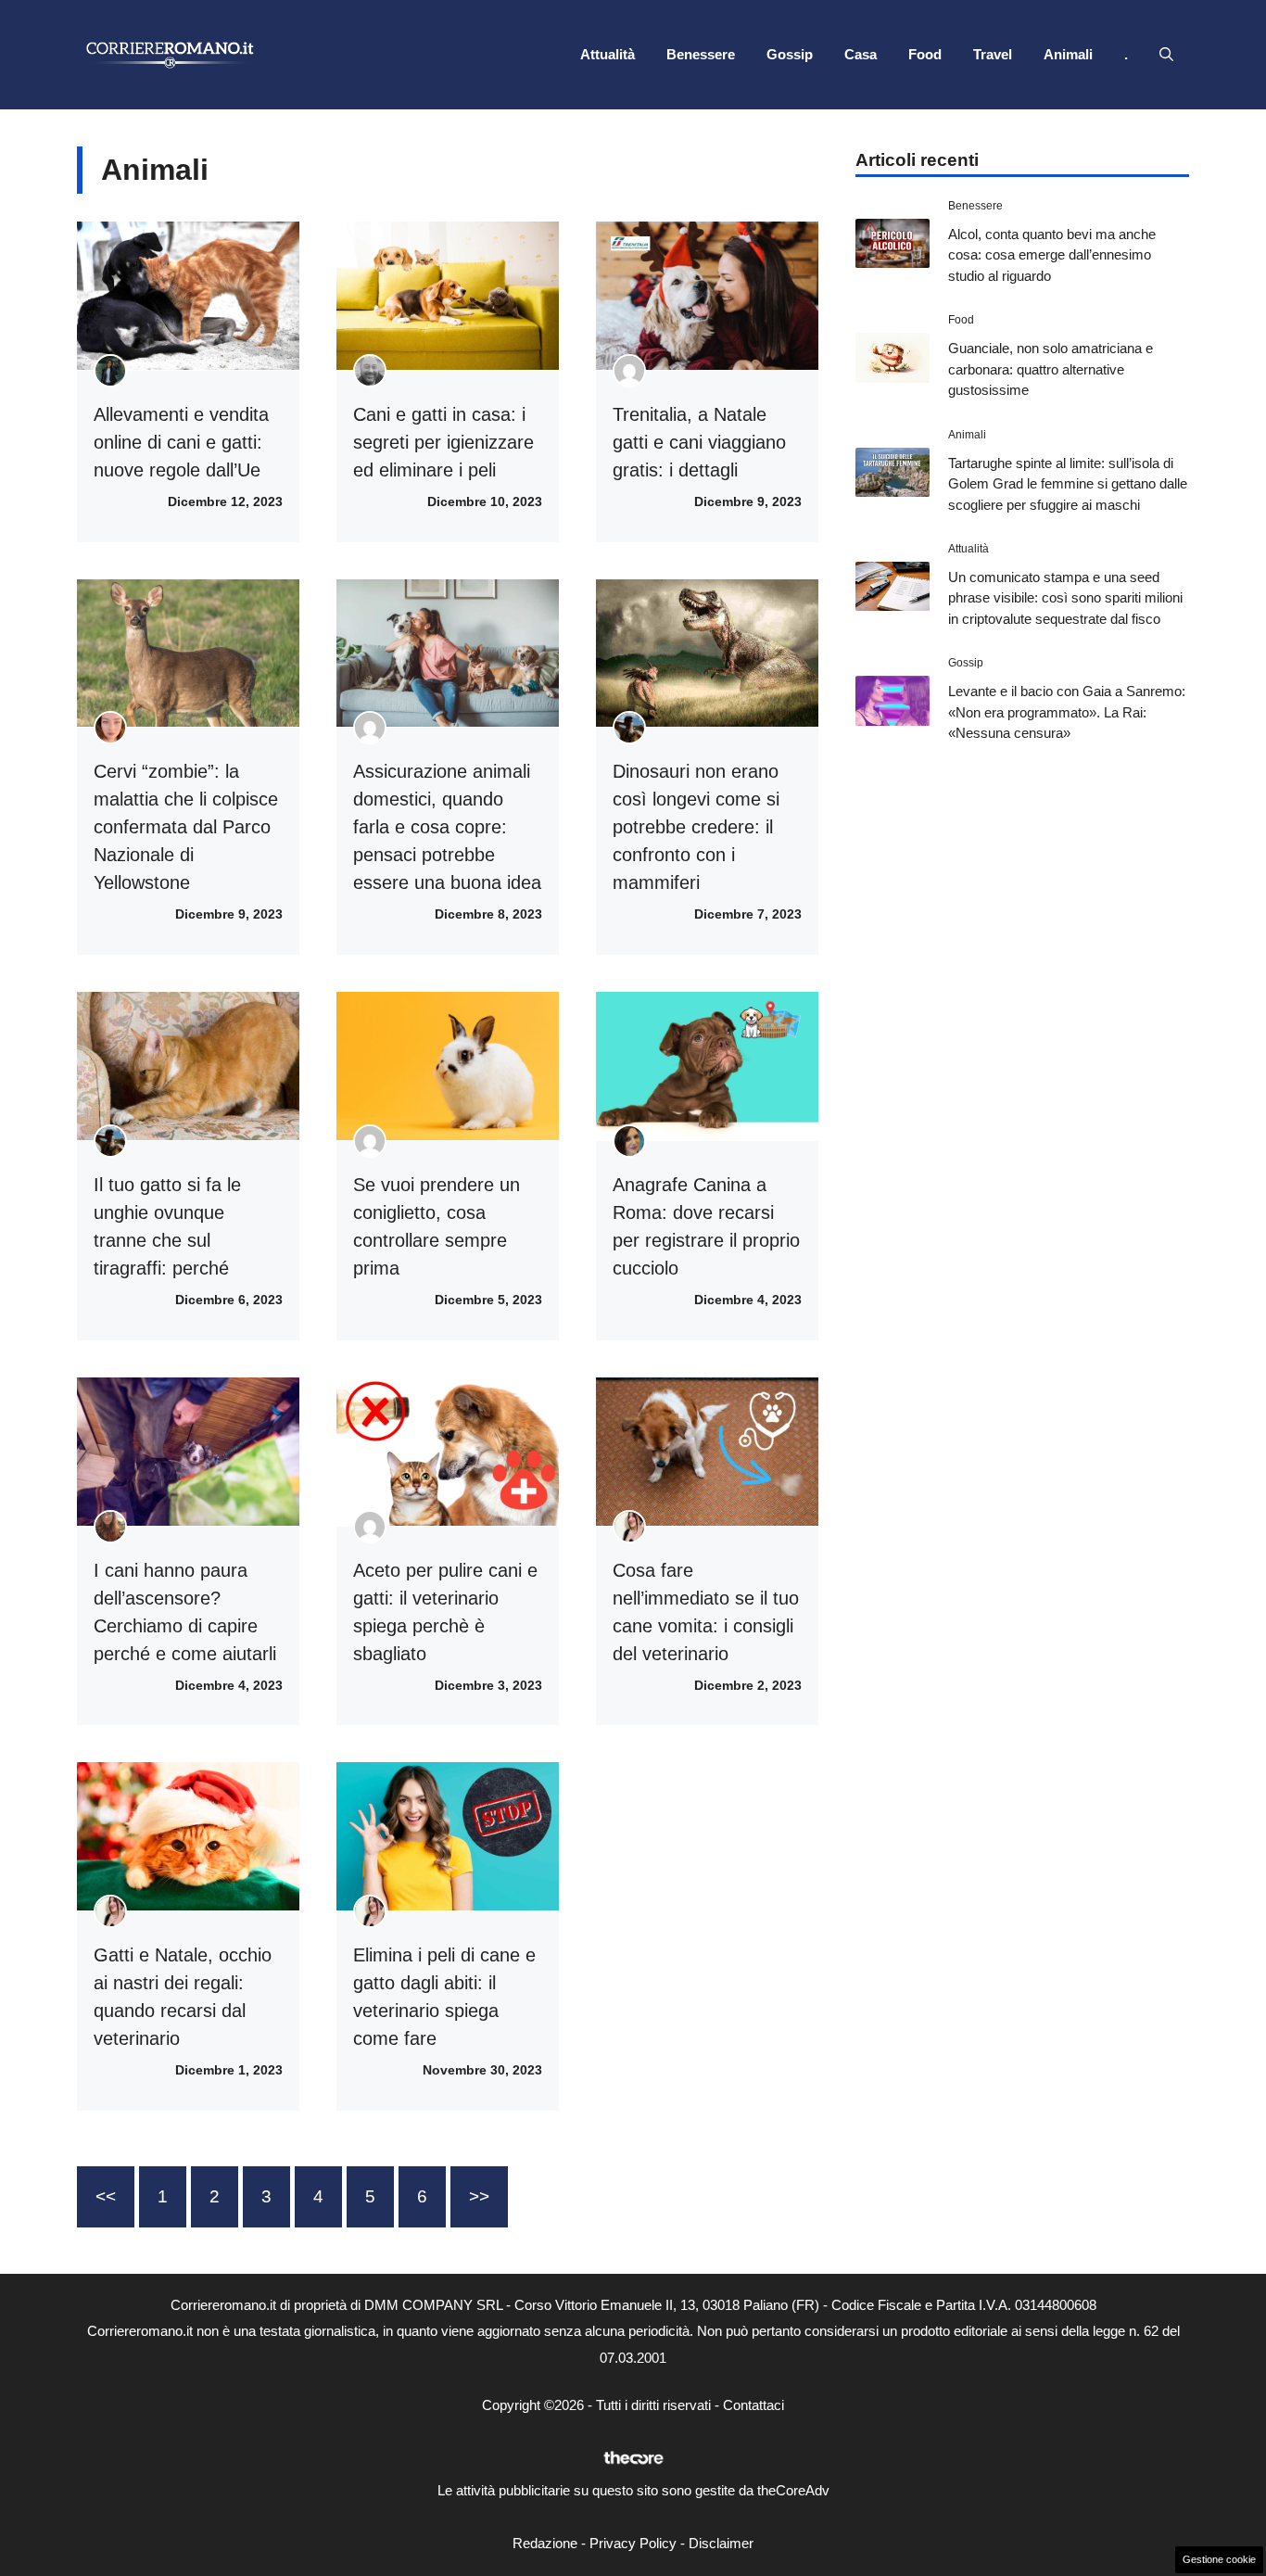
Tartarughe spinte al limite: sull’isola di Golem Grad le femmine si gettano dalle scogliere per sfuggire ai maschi (1068, 484)
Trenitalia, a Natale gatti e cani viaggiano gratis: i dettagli (699, 442)
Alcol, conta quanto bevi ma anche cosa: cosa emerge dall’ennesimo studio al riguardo (1052, 255)
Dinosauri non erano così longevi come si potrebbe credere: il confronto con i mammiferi (696, 827)
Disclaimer (721, 2543)
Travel (993, 54)
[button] (1166, 55)
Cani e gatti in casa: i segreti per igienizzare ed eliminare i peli (443, 442)
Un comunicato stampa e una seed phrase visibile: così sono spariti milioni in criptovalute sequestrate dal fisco (1065, 598)
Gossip (790, 54)
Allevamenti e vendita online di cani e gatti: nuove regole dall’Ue (181, 442)
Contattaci (753, 2405)
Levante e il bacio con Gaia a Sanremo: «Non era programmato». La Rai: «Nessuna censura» (1067, 712)
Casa (861, 54)
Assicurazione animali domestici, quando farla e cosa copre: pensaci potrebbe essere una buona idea (447, 827)
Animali (1068, 54)
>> (479, 2196)
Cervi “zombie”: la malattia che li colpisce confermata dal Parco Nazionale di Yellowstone (186, 827)
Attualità (608, 54)
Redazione (545, 2543)
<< (106, 2196)
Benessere (701, 54)
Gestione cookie (1219, 2559)
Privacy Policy (633, 2543)
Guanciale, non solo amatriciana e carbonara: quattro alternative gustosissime (1051, 369)
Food (925, 54)
